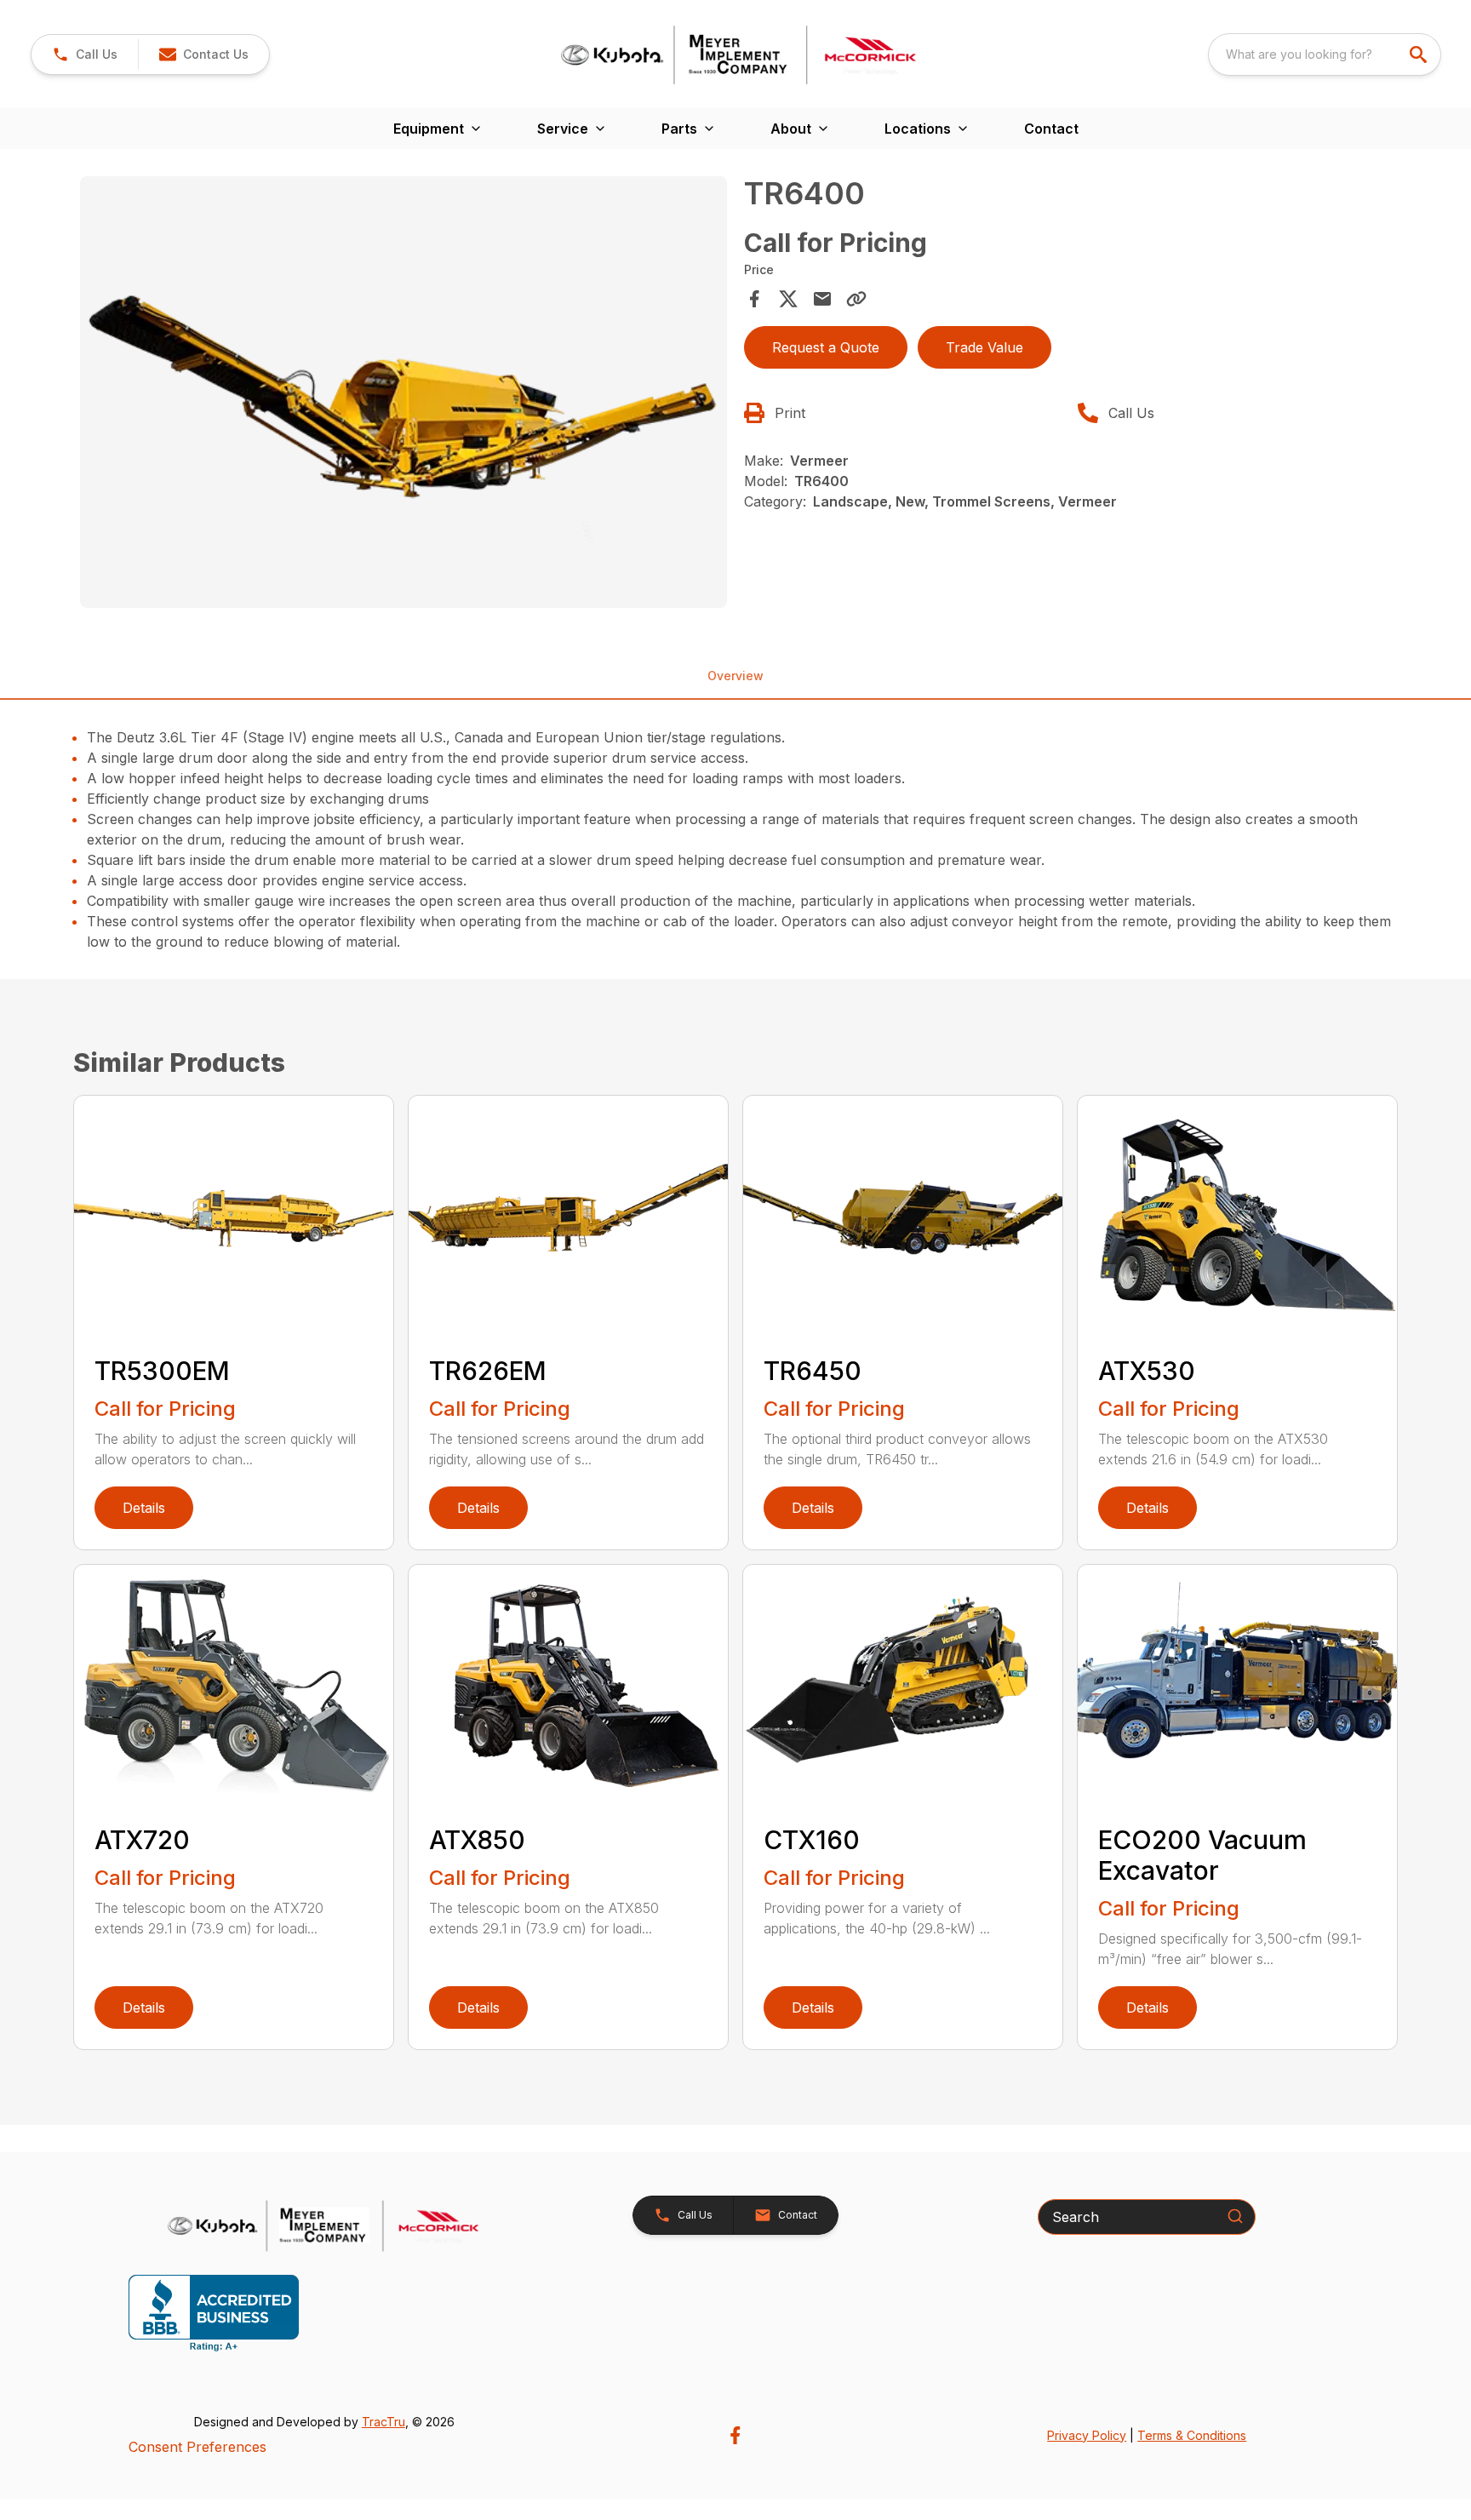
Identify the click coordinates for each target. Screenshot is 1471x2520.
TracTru (383, 2422)
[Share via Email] (822, 299)
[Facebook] (735, 2435)
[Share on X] (788, 299)
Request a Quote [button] (826, 347)
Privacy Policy (1087, 2435)
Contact (1051, 129)
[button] (85, 54)
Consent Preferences (197, 2447)
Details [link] (144, 1508)
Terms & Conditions (1192, 2435)
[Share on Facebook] (754, 299)
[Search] (1235, 2216)
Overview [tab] (735, 676)
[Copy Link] (856, 299)
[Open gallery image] (404, 392)
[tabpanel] (404, 394)
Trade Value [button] (984, 347)
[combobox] (1325, 54)
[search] (1420, 54)
